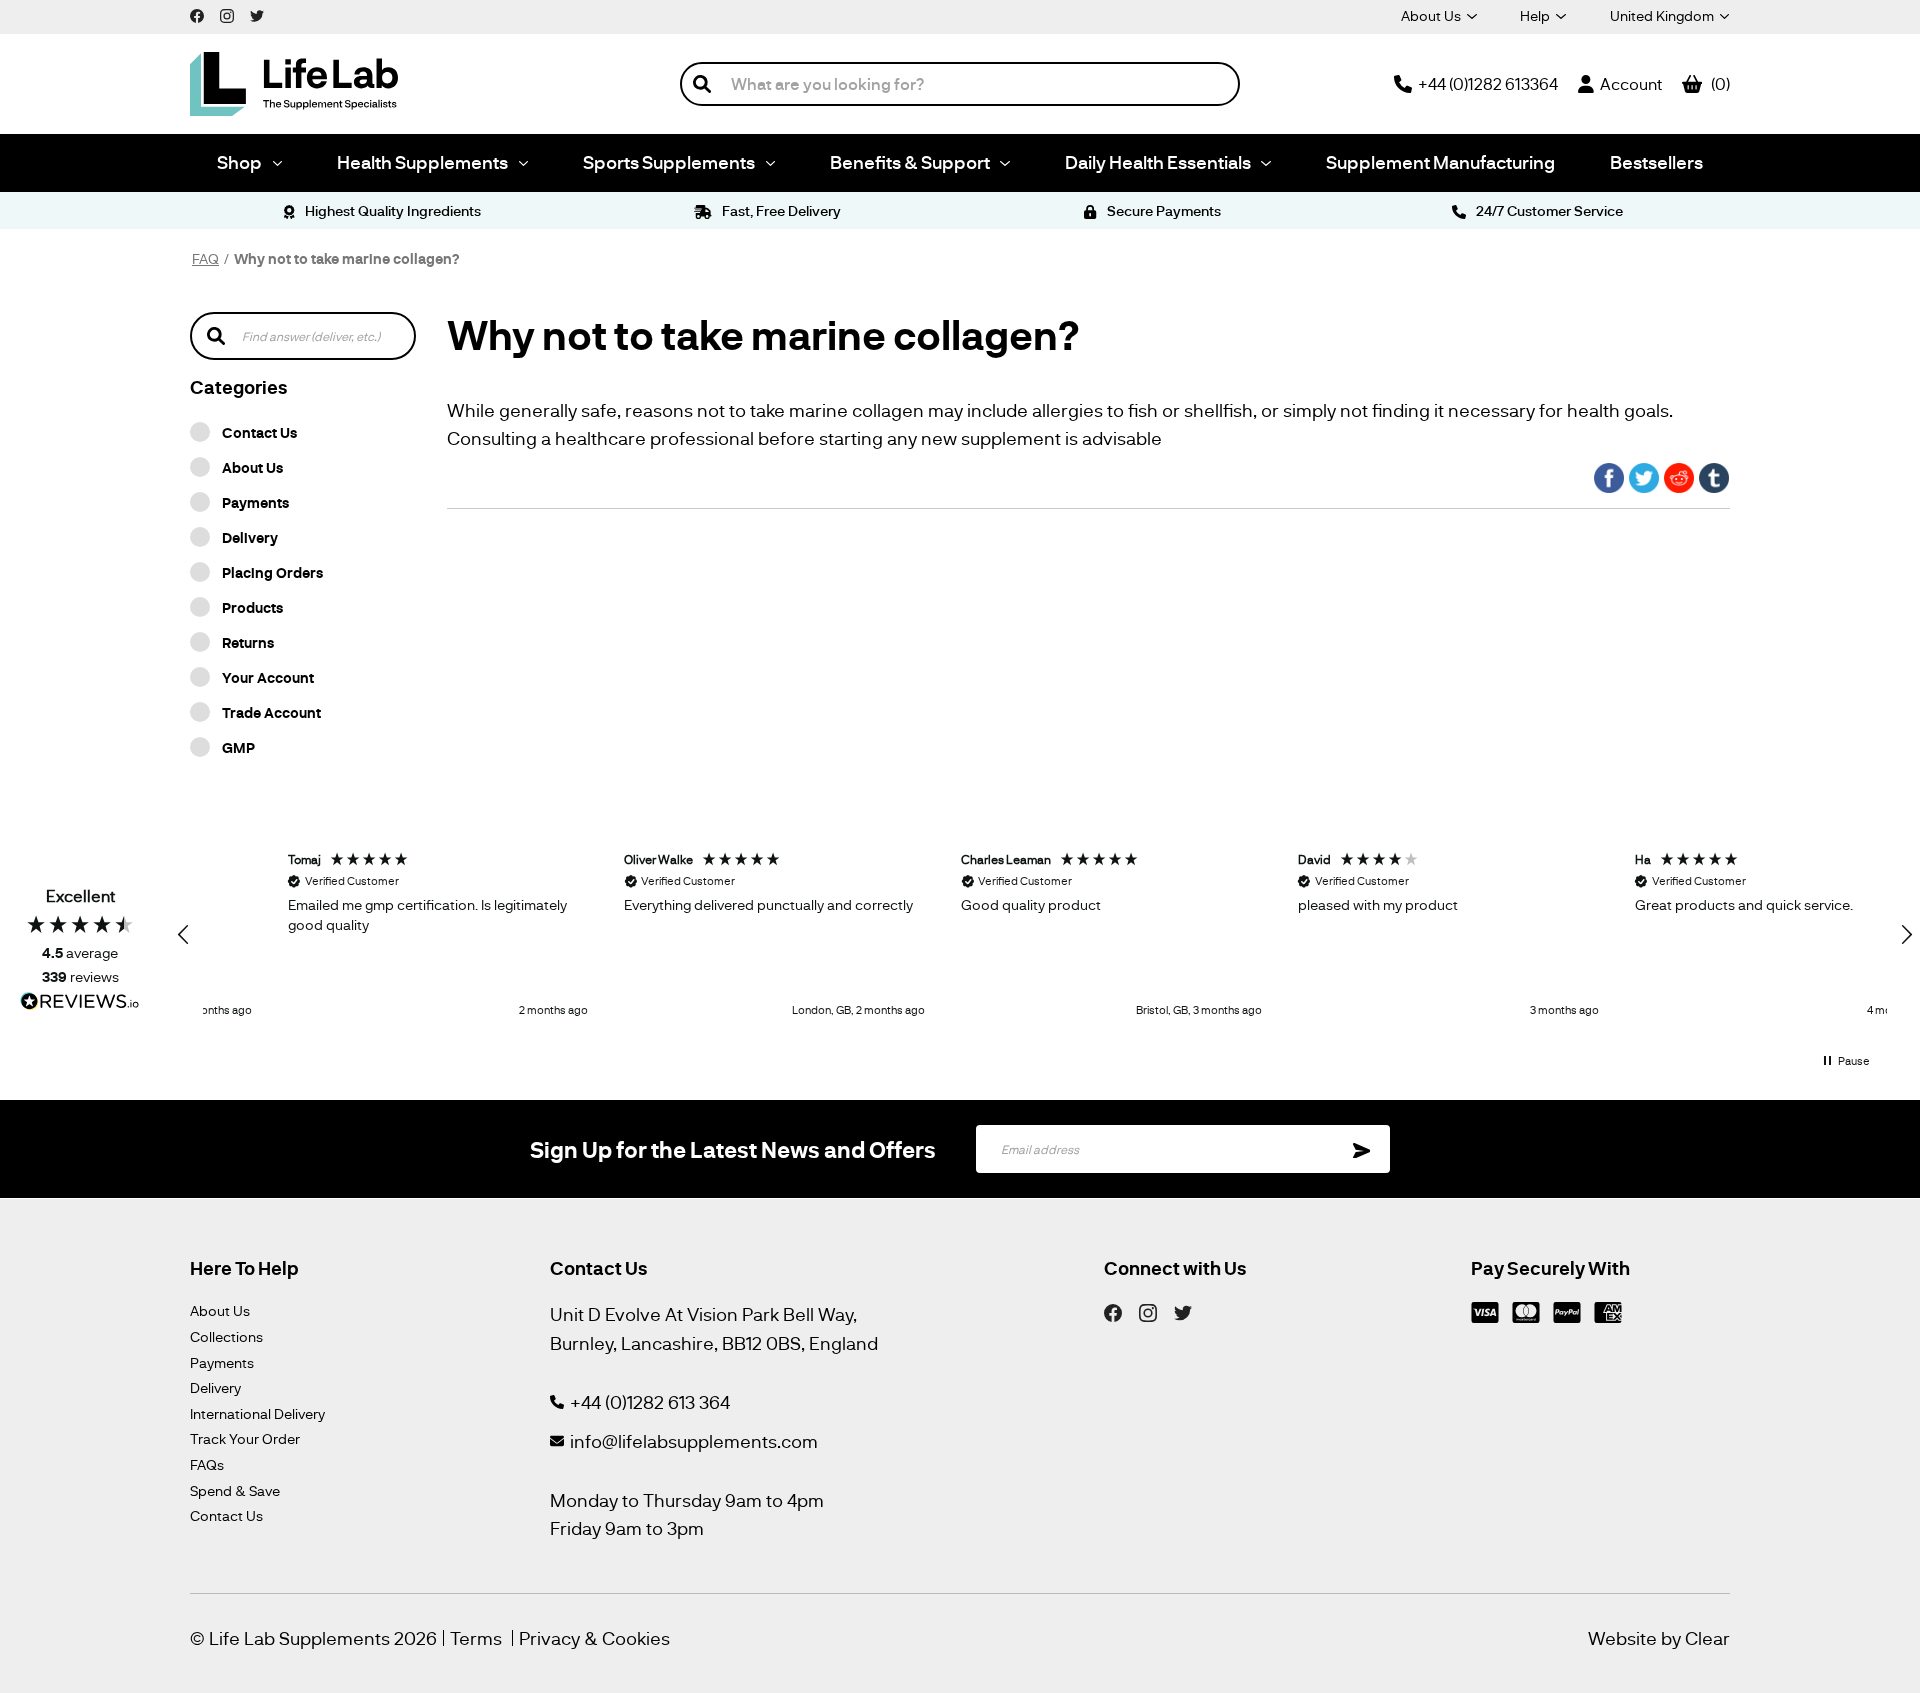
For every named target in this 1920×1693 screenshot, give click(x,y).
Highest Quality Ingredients (391, 210)
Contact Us (259, 432)
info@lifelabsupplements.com (694, 1441)
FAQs (207, 1464)
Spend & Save (235, 1490)
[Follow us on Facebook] (197, 15)
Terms (476, 1638)
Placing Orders (272, 572)
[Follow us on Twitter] (257, 15)
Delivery (250, 537)
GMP (238, 747)
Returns (248, 642)
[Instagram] (1148, 1311)
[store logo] (294, 84)
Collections (226, 1336)
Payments (255, 502)
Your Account (268, 677)
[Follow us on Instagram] (227, 15)
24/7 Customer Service (1548, 210)
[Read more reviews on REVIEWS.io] (80, 1003)
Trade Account (271, 712)
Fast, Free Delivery (780, 210)
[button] (184, 935)
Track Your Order (245, 1438)
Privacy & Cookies (594, 1638)
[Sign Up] (1362, 1149)
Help (1535, 15)
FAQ (205, 258)
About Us (1431, 15)
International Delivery (257, 1413)
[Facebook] (1113, 1311)
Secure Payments (1162, 210)
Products (252, 607)
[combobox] (960, 84)
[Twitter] (1183, 1311)
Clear (1707, 1638)
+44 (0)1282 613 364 (650, 1402)
